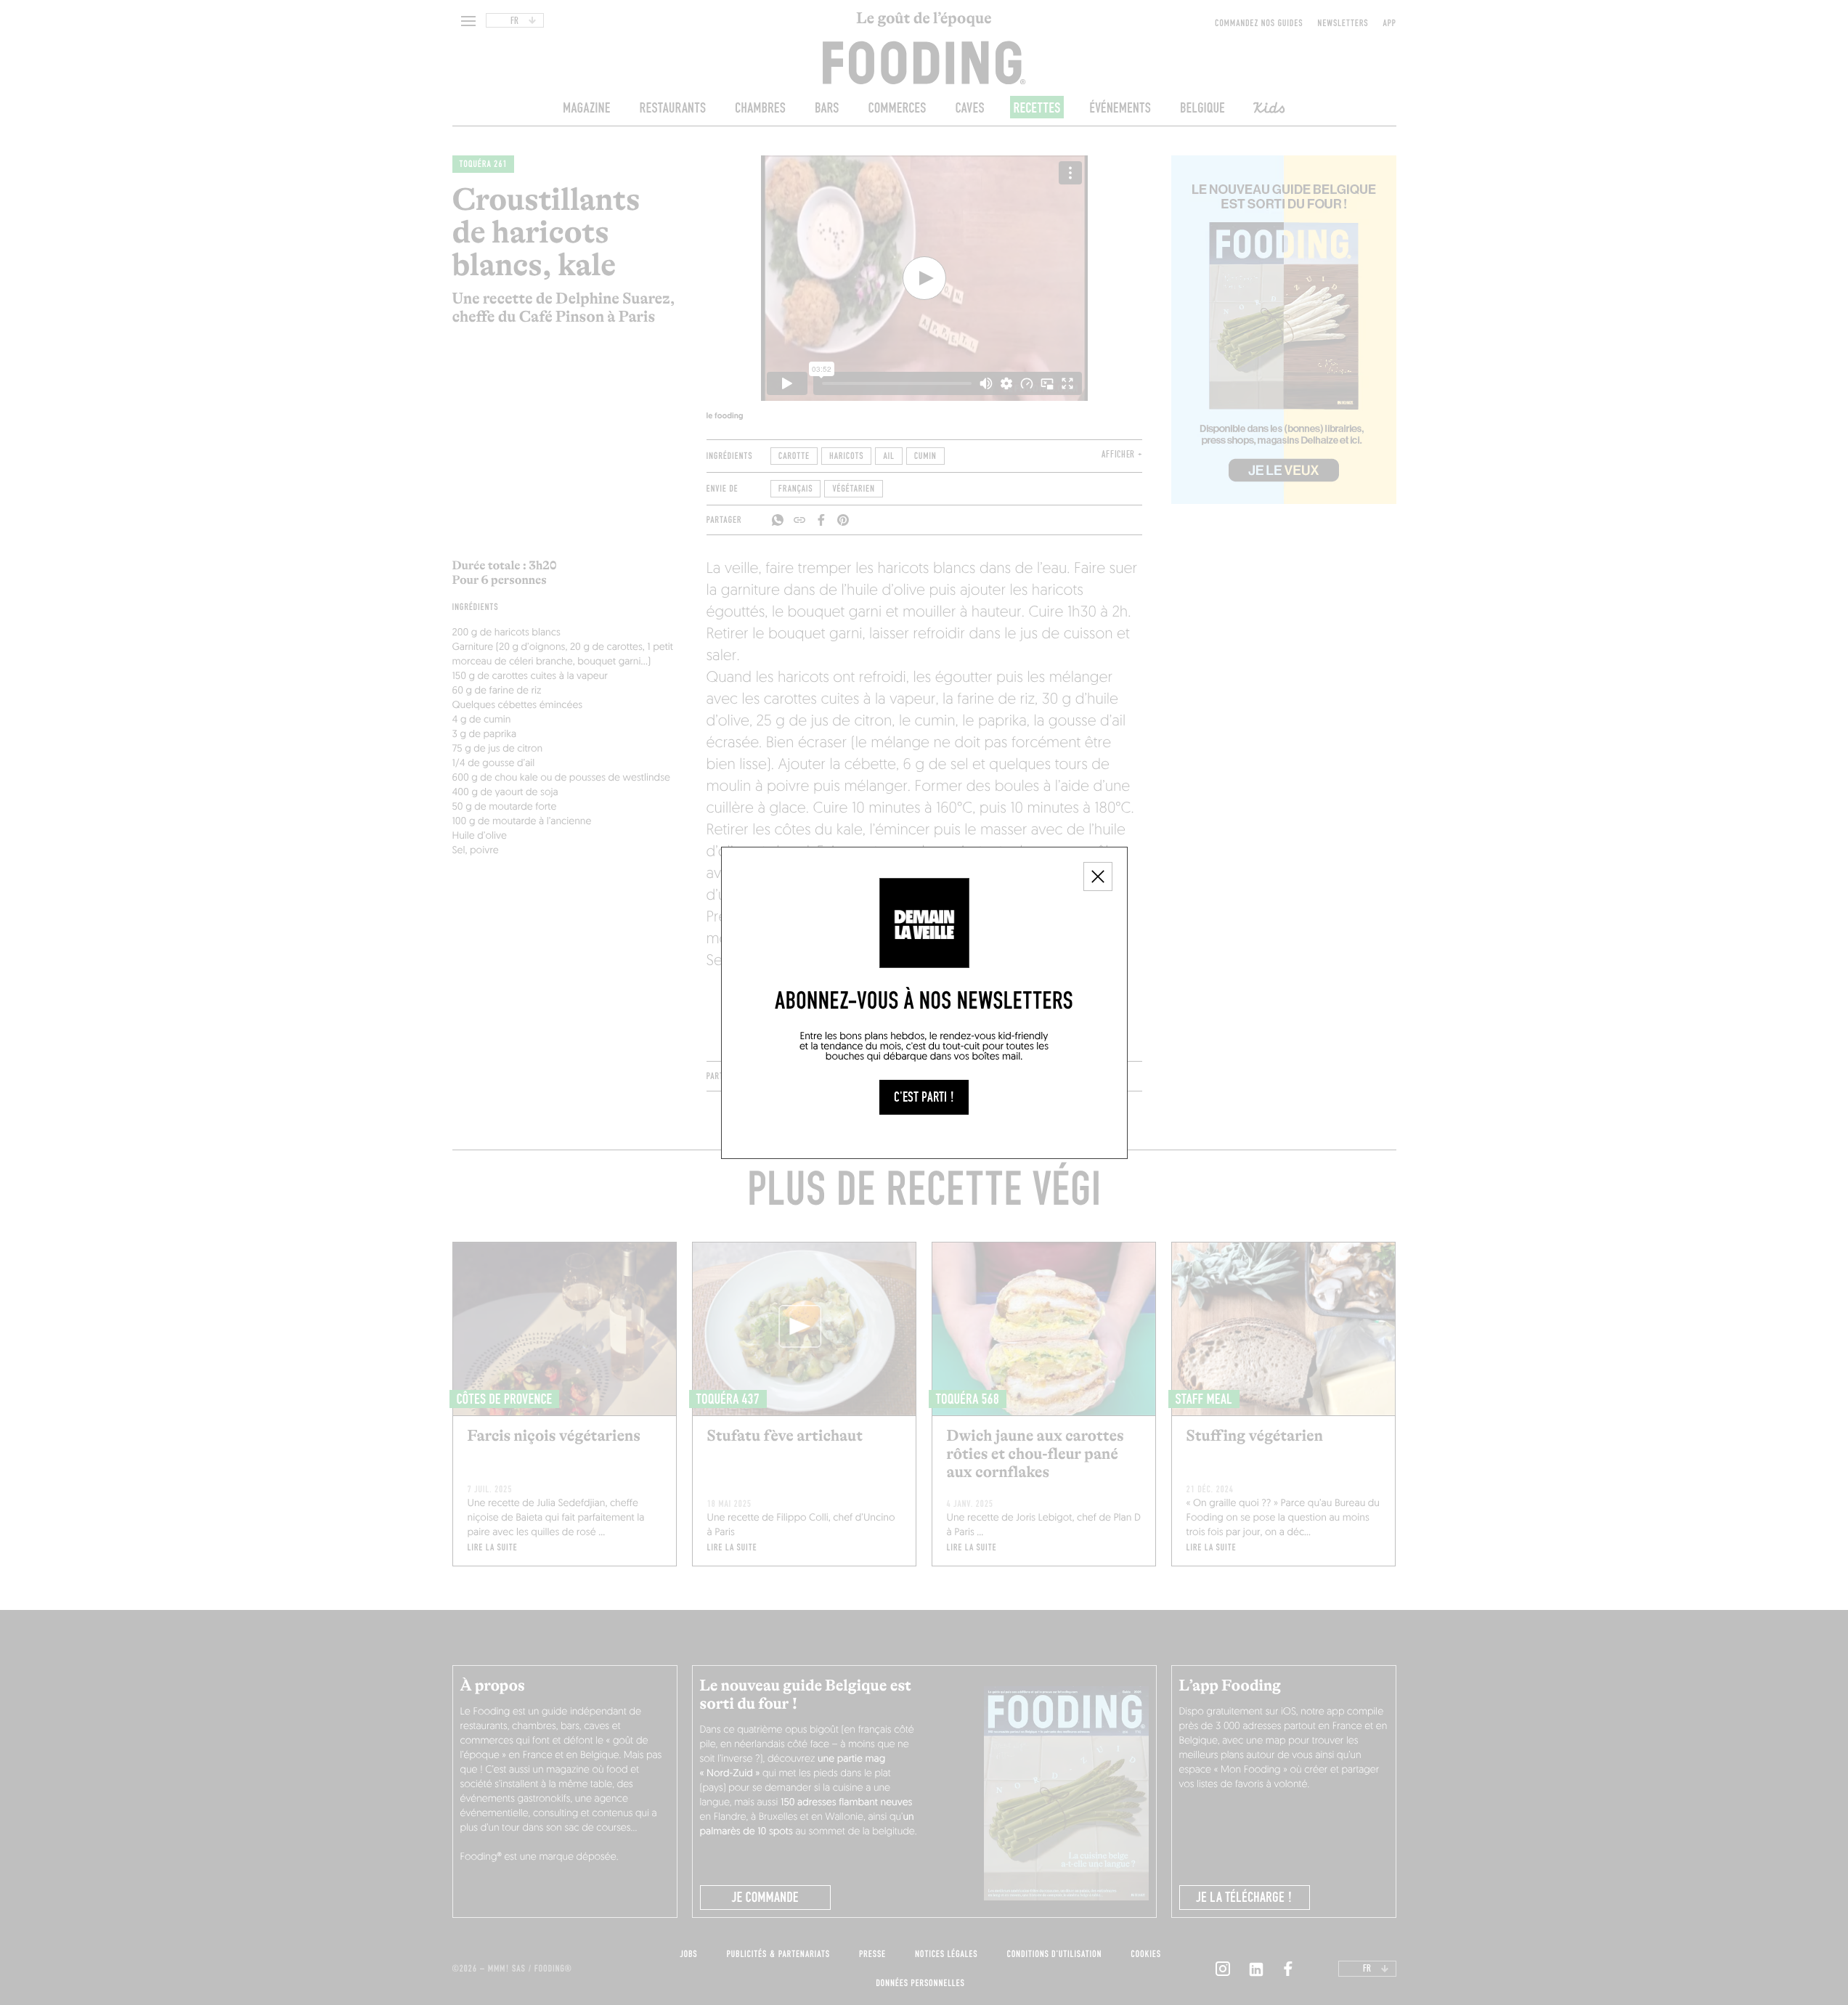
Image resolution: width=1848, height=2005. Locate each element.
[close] (1098, 877)
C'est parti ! (924, 1097)
